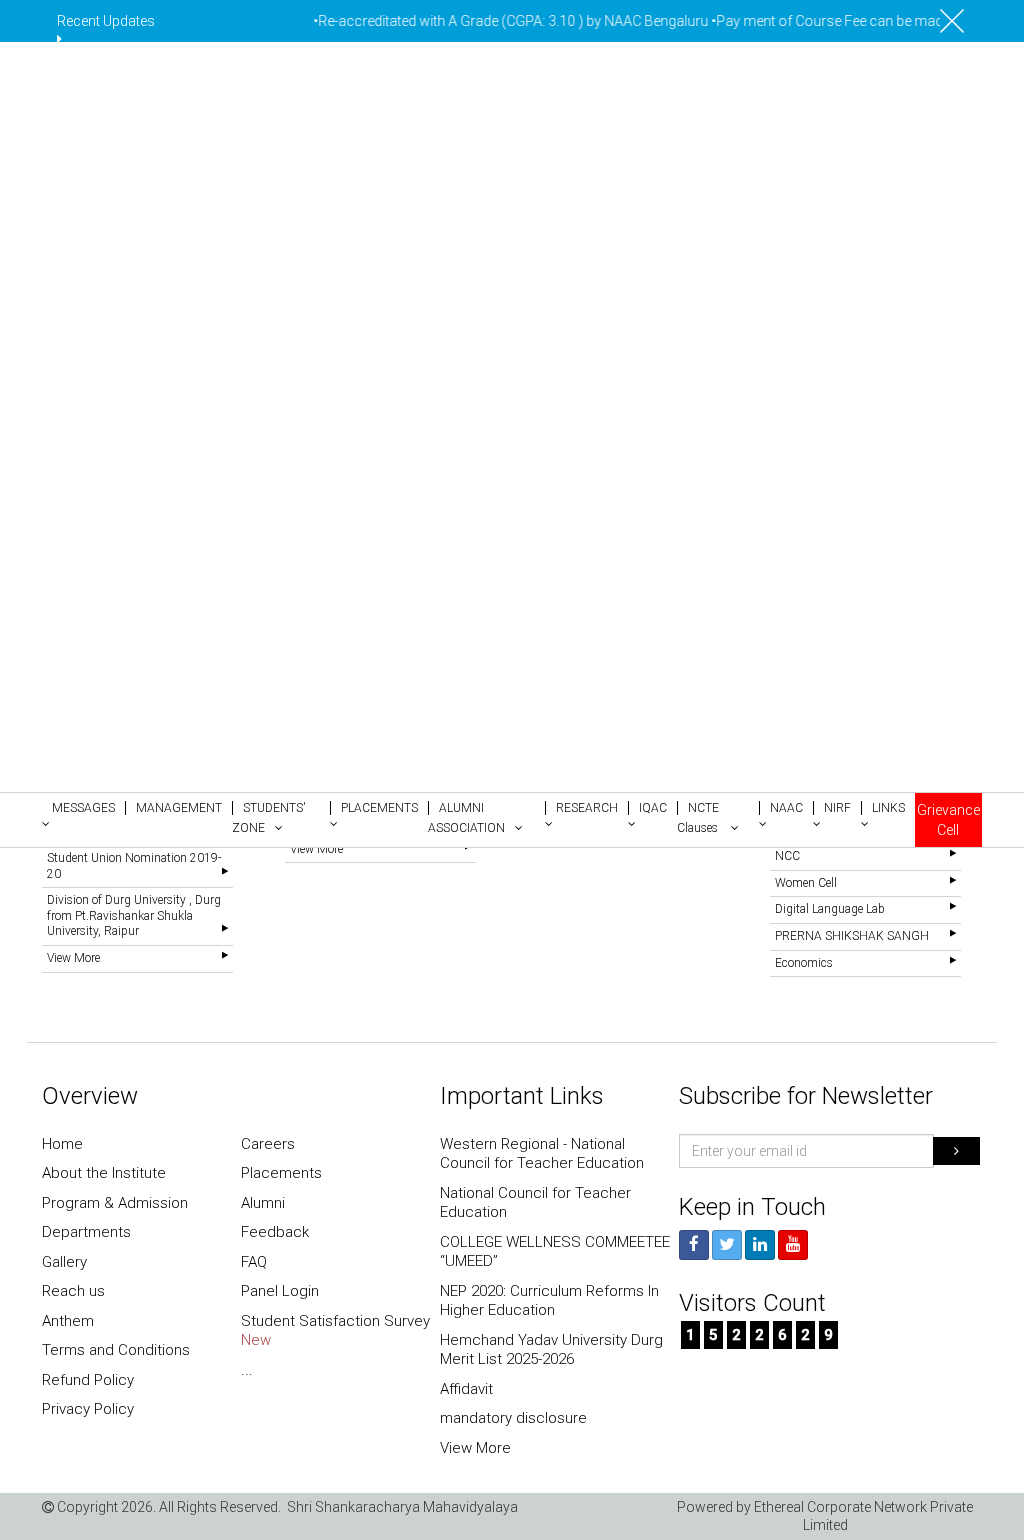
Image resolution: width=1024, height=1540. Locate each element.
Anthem (68, 1321)
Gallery (64, 1262)
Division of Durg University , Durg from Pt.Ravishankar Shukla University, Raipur (134, 915)
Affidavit (466, 1389)
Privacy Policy (88, 1409)
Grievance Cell (948, 820)
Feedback (275, 1232)
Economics (804, 963)
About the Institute (104, 1173)
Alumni (263, 1203)
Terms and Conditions (116, 1350)
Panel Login (280, 1291)
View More (73, 958)
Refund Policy (88, 1380)
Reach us (73, 1291)
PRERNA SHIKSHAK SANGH (852, 936)
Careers (268, 1144)
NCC (787, 856)
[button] (83, 814)
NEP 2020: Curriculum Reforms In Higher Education (549, 1301)
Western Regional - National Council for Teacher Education (542, 1154)
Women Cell (806, 883)
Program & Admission (115, 1203)
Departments (86, 1232)
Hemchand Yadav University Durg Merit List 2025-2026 (551, 1350)
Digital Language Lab (830, 909)
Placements (281, 1173)
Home (62, 1144)
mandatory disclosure (513, 1418)
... (247, 1370)
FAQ (254, 1262)
